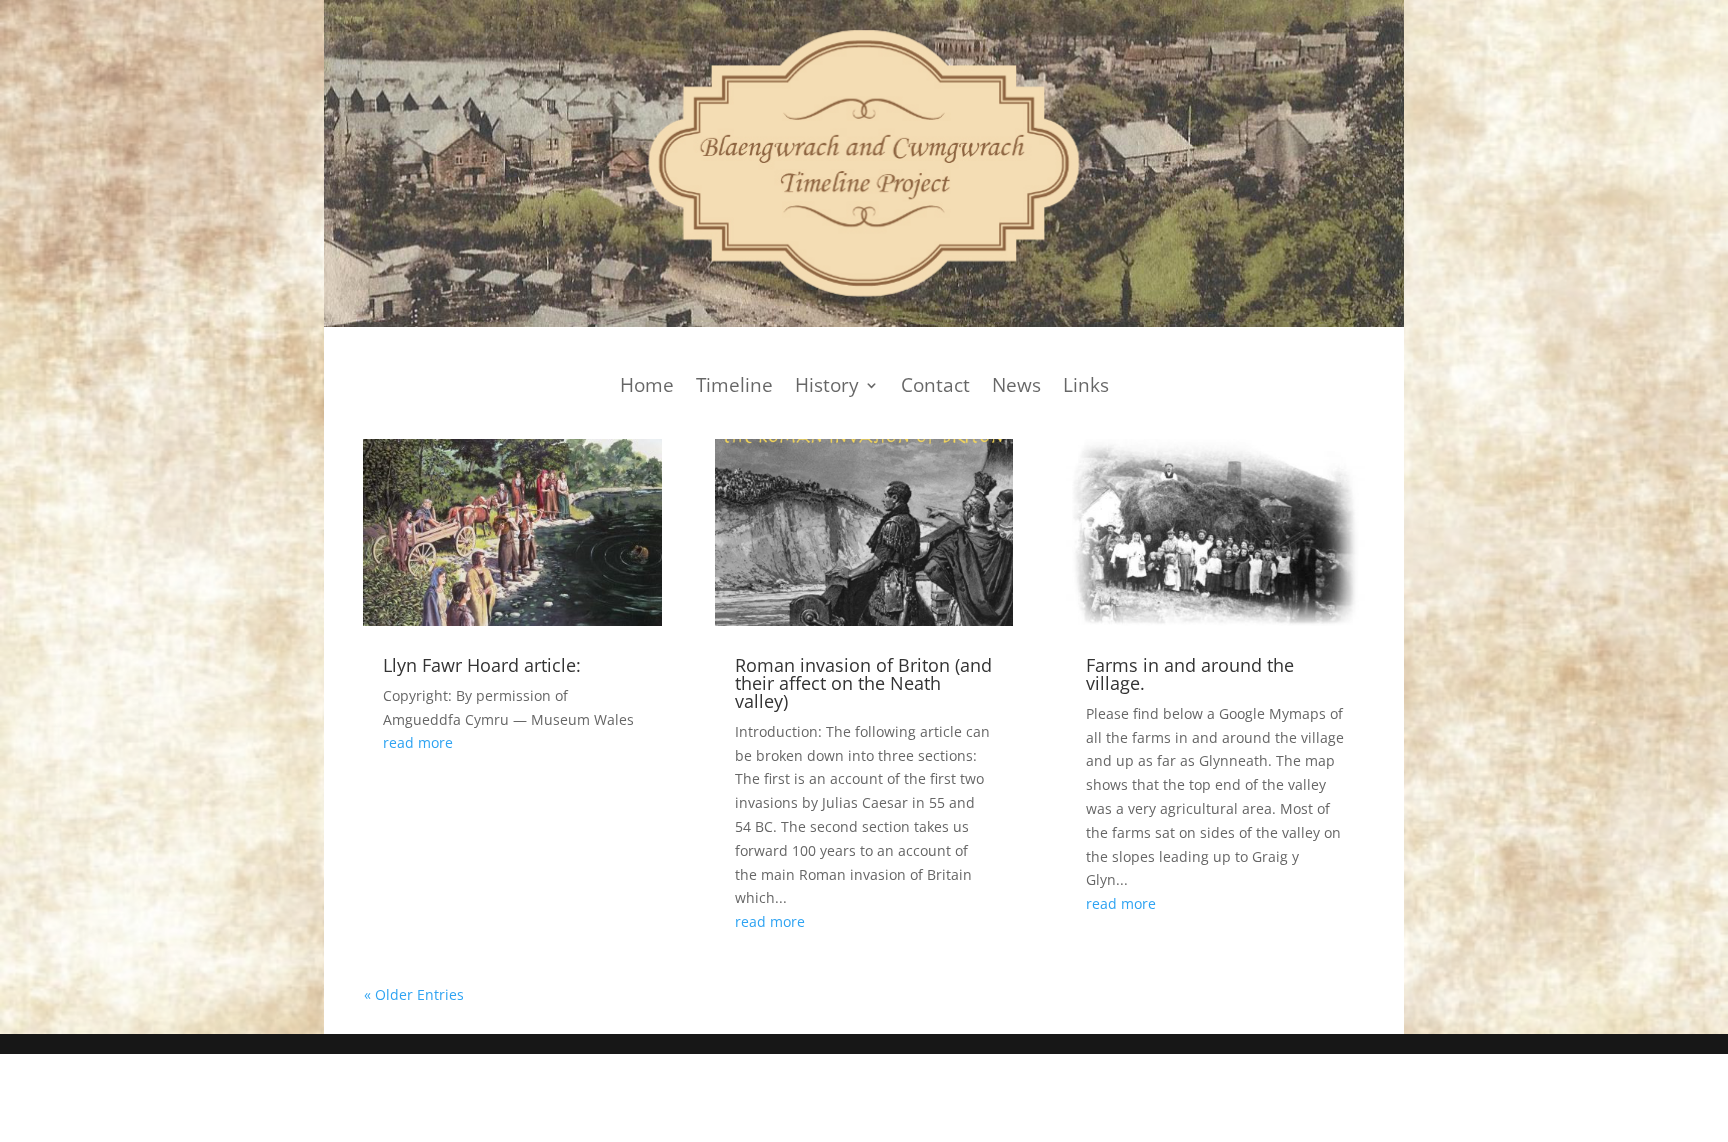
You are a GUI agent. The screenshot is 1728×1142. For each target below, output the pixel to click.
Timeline (734, 388)
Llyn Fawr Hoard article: (482, 665)
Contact (935, 388)
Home (647, 388)
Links (1086, 388)
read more (418, 742)
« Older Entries (414, 994)
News (1016, 388)
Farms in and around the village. (1190, 674)
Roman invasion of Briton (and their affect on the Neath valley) (863, 683)
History (827, 388)
